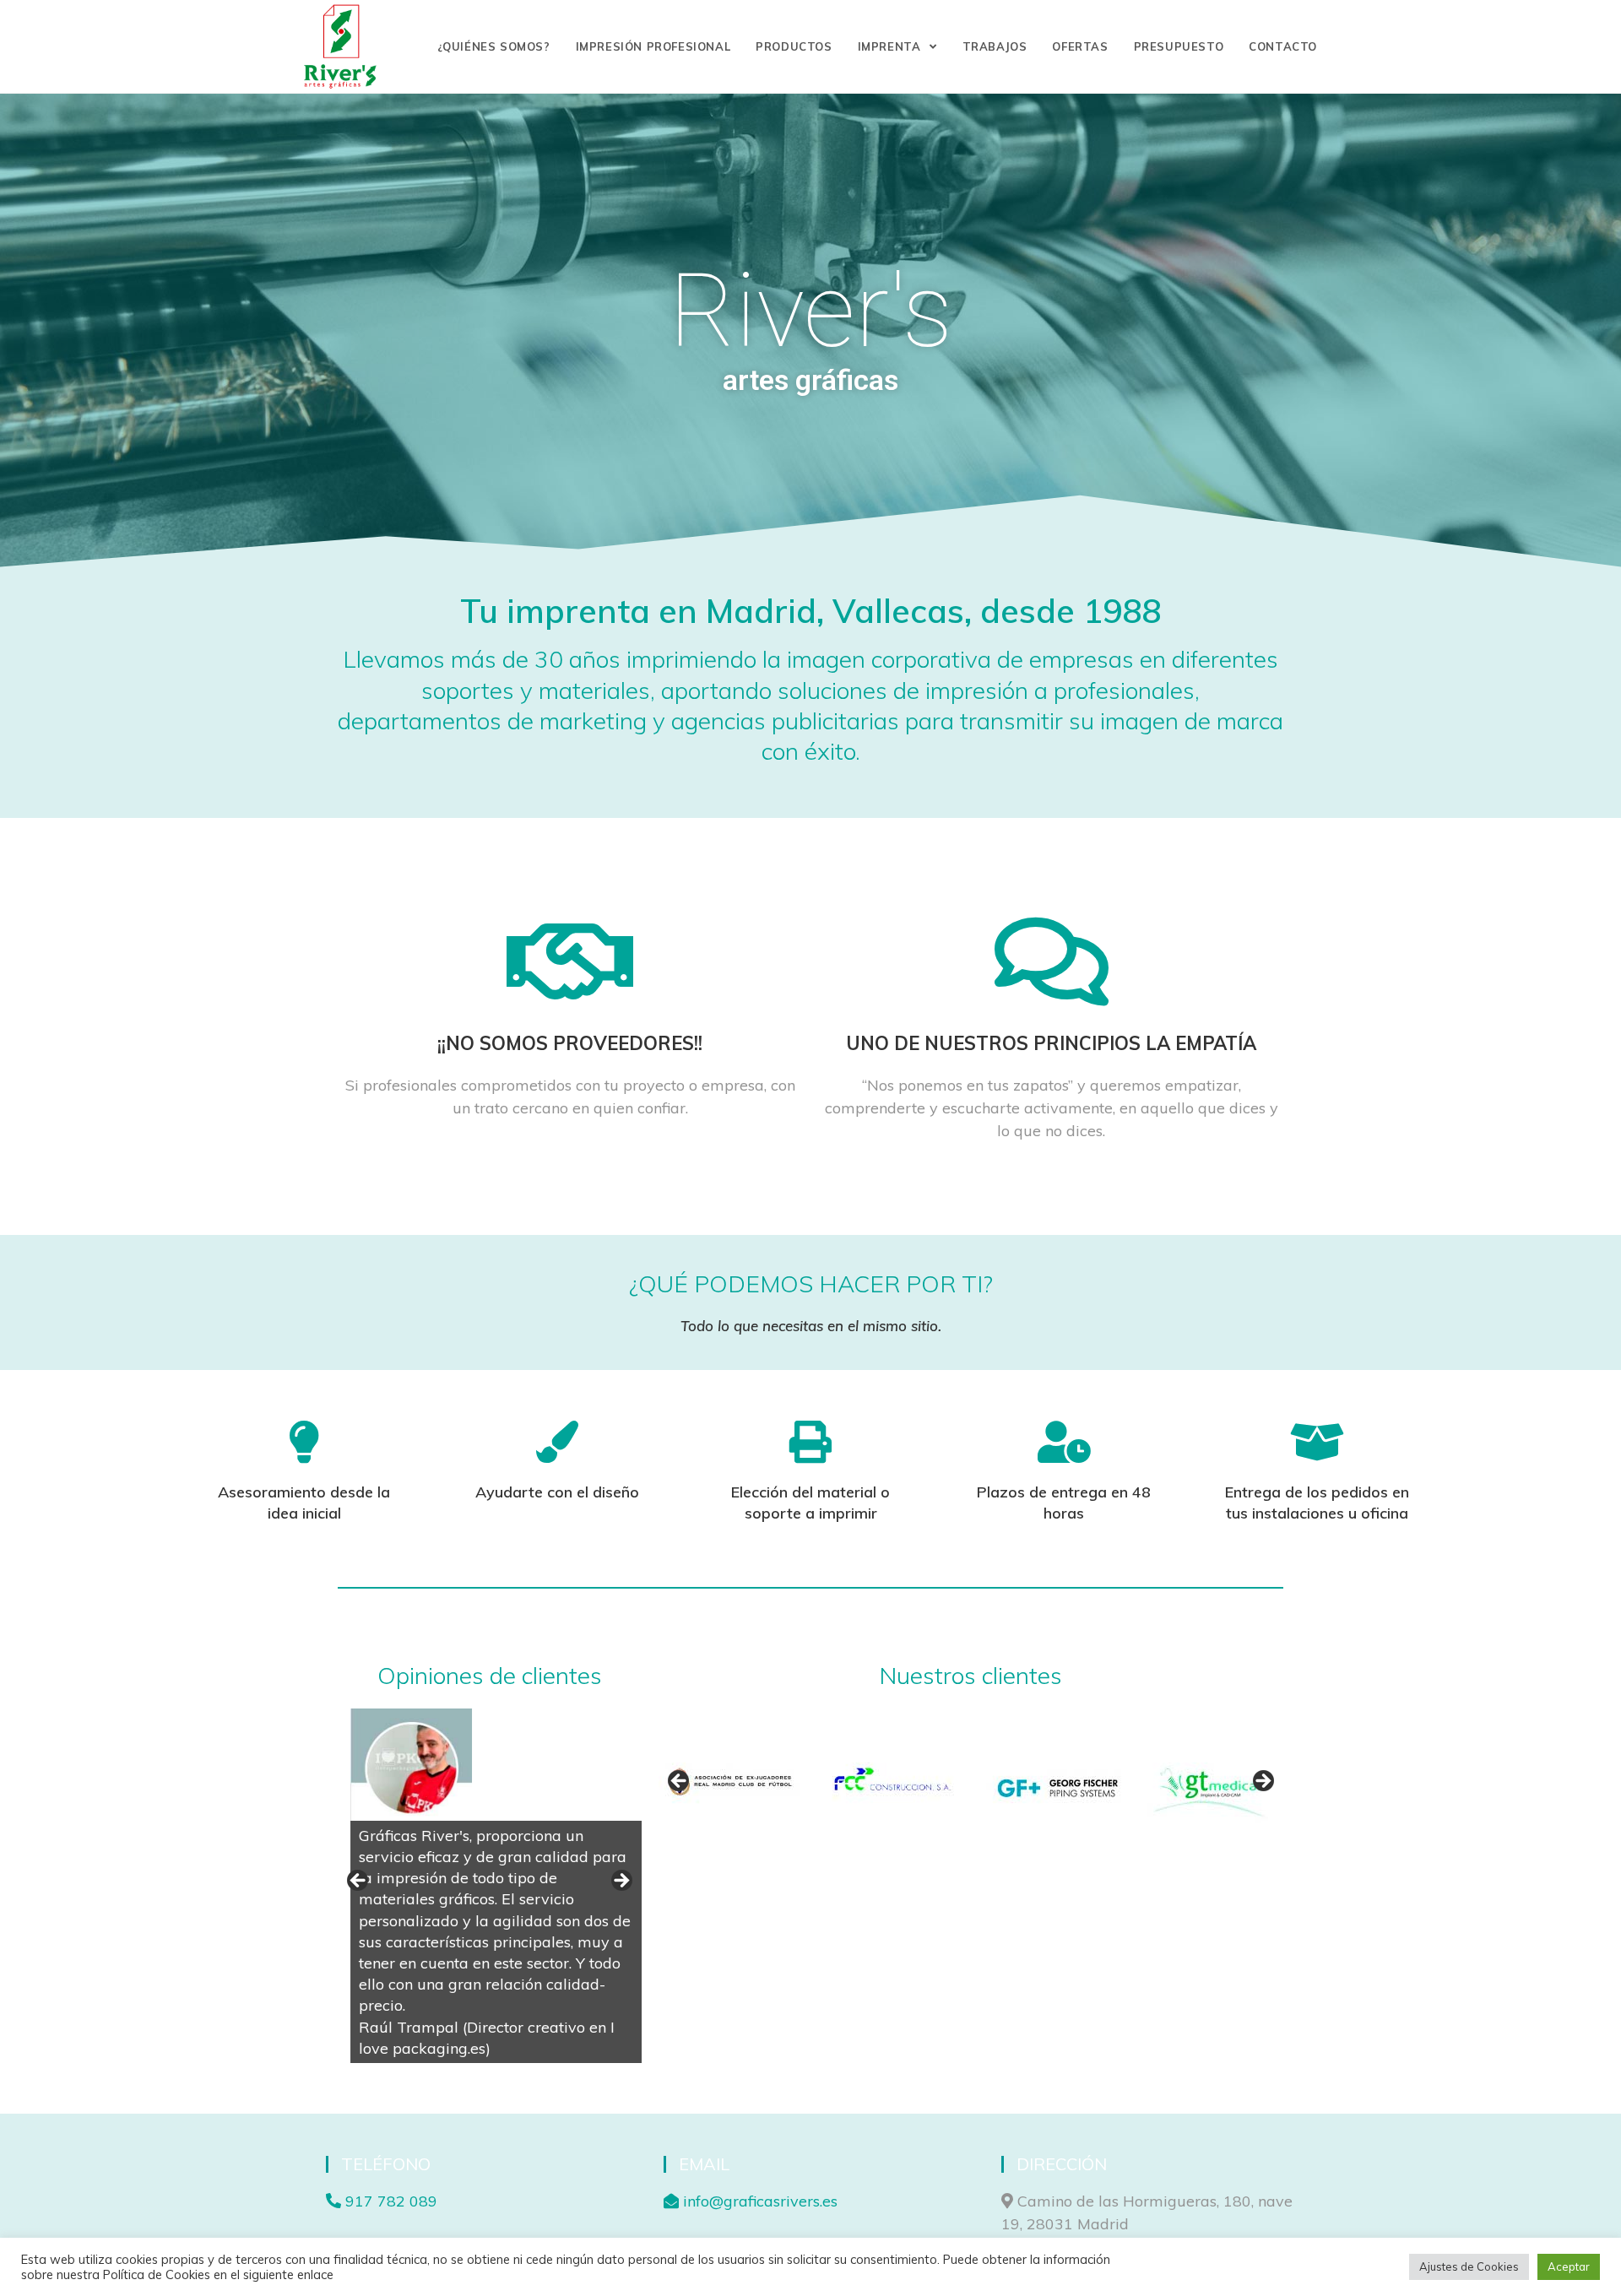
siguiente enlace (288, 2274)
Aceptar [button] (1569, 2266)
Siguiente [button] (621, 1882)
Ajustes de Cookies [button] (1469, 2266)
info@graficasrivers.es (758, 2201)
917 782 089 (389, 2201)
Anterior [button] (359, 1882)
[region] (490, 1886)
